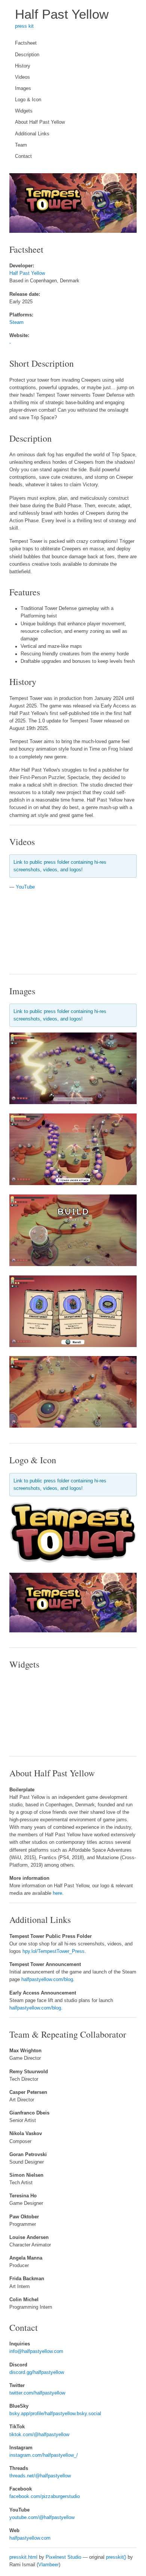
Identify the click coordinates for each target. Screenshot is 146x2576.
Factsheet (26, 43)
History (23, 66)
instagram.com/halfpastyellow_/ (44, 2455)
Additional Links (32, 134)
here (57, 1893)
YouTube (25, 887)
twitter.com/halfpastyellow (37, 2393)
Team (21, 145)
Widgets (24, 111)
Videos (22, 77)
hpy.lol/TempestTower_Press (54, 1951)
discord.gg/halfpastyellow (37, 2372)
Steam (16, 322)
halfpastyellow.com (30, 2538)
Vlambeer (48, 2565)
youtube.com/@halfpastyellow (42, 2518)
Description (27, 55)
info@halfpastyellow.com (36, 2351)
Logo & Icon (28, 100)
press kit (24, 26)
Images (23, 88)
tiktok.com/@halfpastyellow (39, 2435)
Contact (23, 156)
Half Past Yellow (62, 14)
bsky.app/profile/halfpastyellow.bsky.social (55, 2414)
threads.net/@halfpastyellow (40, 2476)
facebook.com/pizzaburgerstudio (45, 2497)
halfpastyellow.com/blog (47, 1980)
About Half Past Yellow (40, 122)
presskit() (116, 2557)
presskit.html (23, 2557)
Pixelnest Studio (63, 2557)
